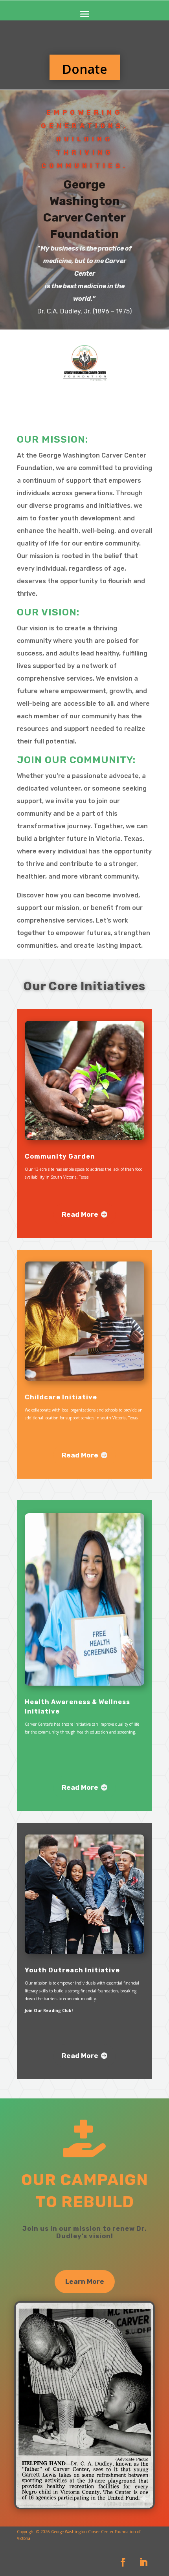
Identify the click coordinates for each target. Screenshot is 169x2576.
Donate (85, 69)
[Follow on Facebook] (123, 2562)
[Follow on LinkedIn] (143, 2562)
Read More (80, 1214)
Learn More (85, 2281)
